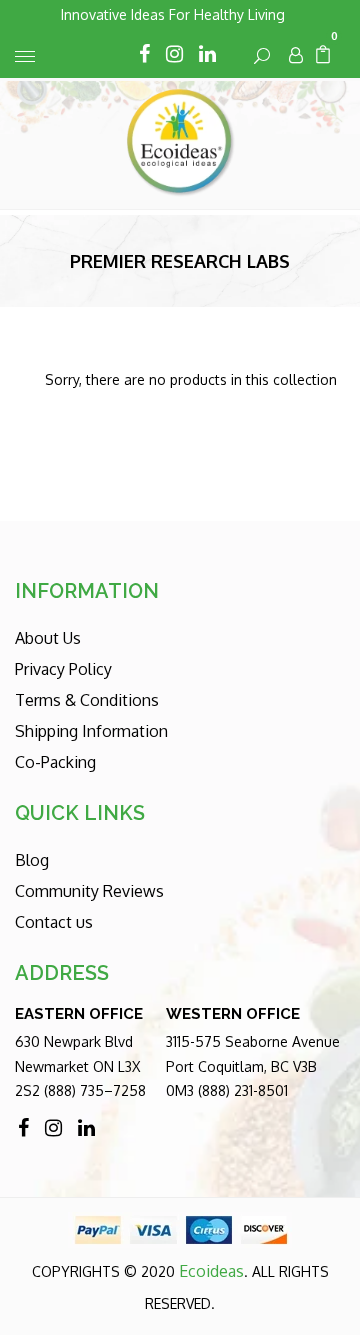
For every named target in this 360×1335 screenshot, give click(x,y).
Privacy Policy (63, 669)
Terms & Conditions (87, 700)
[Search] (263, 55)
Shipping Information (91, 731)
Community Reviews (89, 891)
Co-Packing (55, 762)
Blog (32, 860)
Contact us (54, 922)
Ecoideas (211, 1271)
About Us (48, 638)
